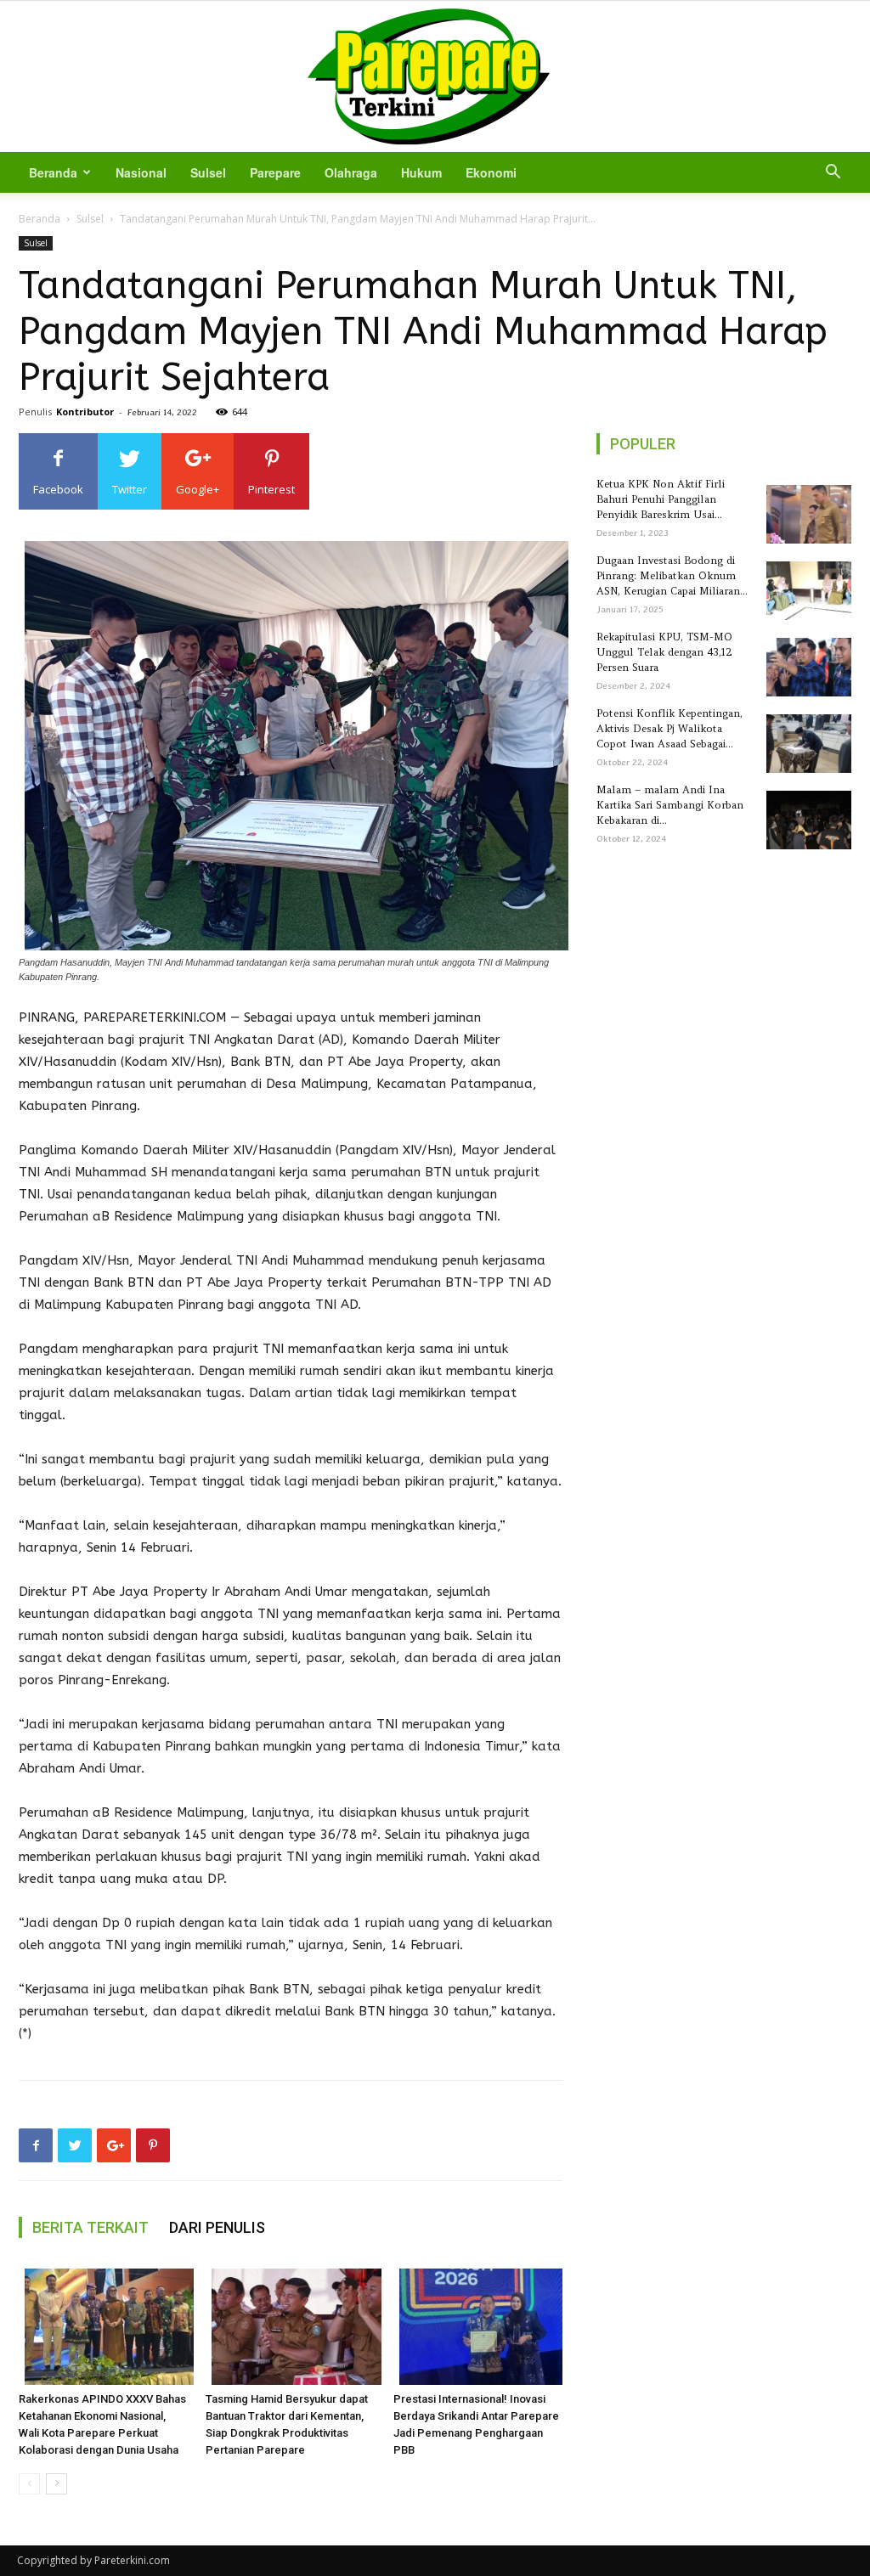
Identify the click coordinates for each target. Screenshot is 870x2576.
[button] (833, 174)
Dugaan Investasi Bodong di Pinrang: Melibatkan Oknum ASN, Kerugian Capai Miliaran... (672, 575)
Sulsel (208, 172)
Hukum (421, 172)
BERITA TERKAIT (90, 2227)
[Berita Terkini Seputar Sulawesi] (435, 76)
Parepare (275, 172)
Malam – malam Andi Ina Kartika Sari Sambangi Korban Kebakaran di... (670, 805)
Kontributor (85, 411)
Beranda (53, 172)
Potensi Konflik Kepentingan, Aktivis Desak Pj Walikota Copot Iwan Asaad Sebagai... (669, 728)
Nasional (141, 172)
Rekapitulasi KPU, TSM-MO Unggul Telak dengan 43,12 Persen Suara (664, 652)
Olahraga (351, 172)
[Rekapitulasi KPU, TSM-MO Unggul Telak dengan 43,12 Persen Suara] (806, 667)
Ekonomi (491, 172)
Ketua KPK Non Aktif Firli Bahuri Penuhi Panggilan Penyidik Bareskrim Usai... (661, 499)
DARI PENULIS (217, 2227)
